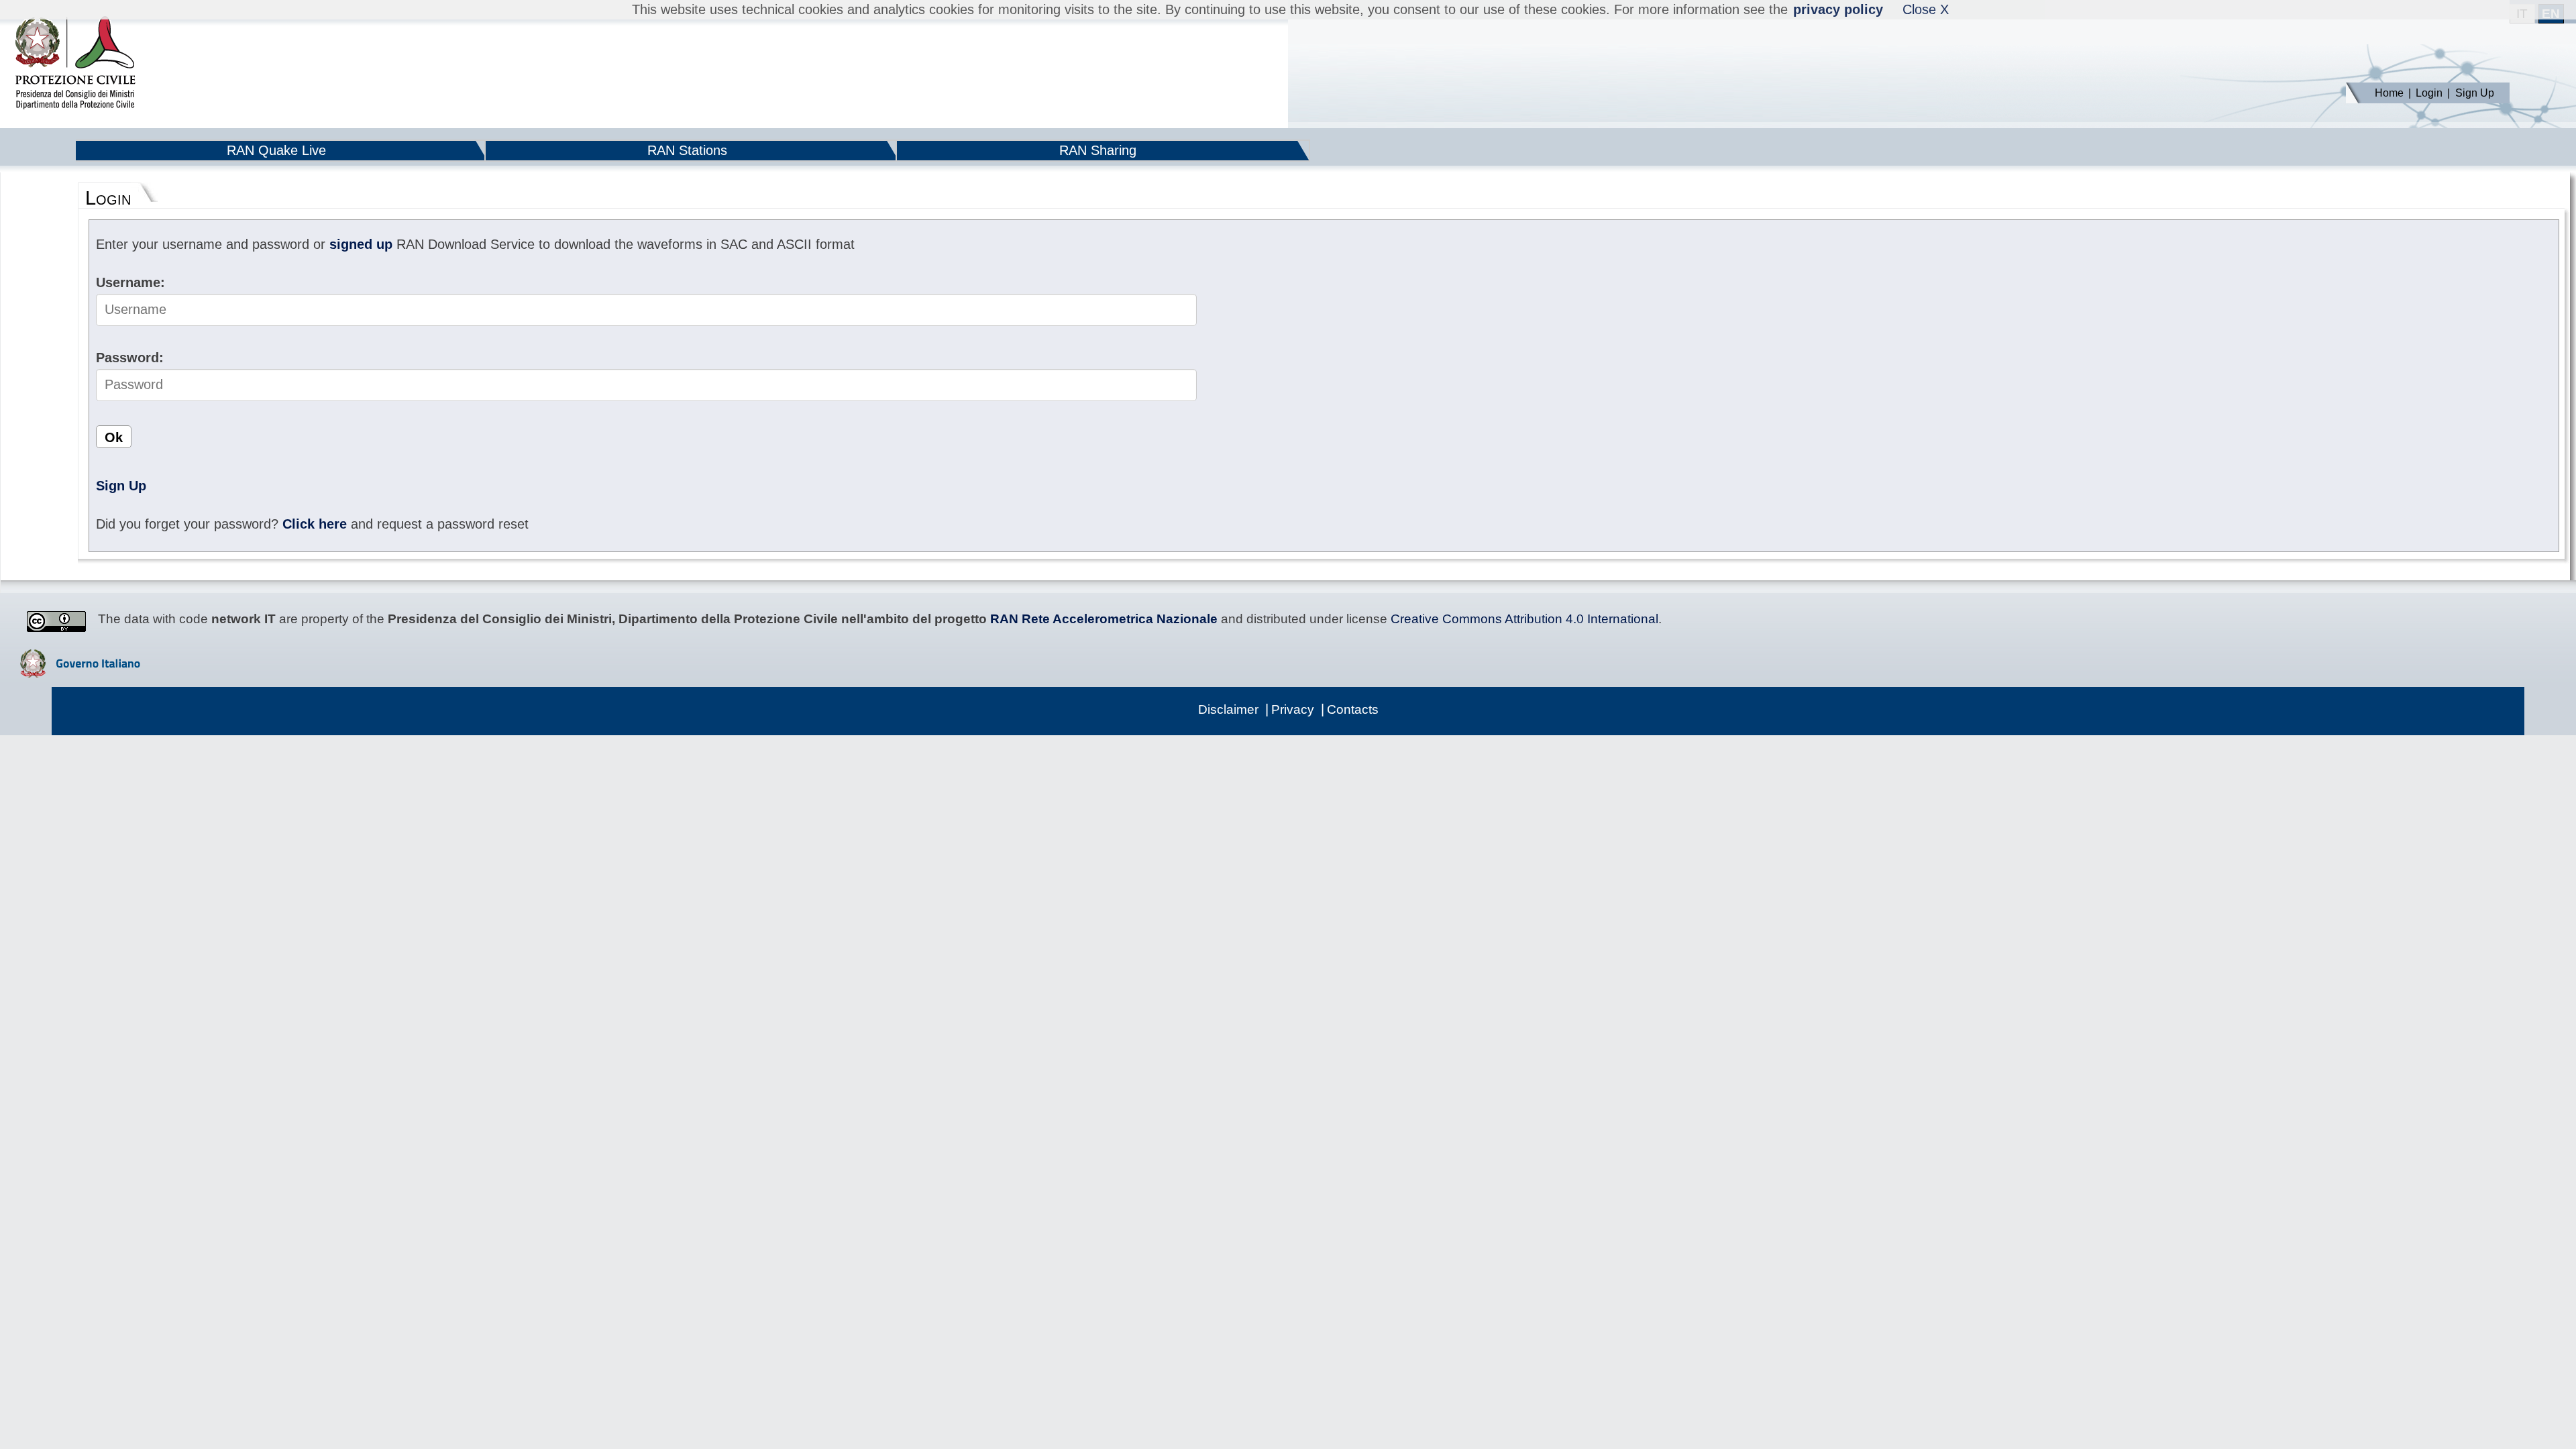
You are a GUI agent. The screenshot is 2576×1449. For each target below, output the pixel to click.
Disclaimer (1228, 709)
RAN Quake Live (276, 150)
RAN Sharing (1098, 150)
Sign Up (2475, 93)
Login (2429, 93)
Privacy (1293, 709)
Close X (1926, 9)
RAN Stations (687, 150)
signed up (361, 244)
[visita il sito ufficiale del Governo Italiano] (80, 673)
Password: (130, 358)
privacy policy (1838, 9)
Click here (315, 524)
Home (2389, 93)
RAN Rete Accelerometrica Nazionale (1104, 619)
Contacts (1353, 709)
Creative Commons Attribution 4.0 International (1524, 619)
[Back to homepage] (75, 64)
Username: (130, 282)
